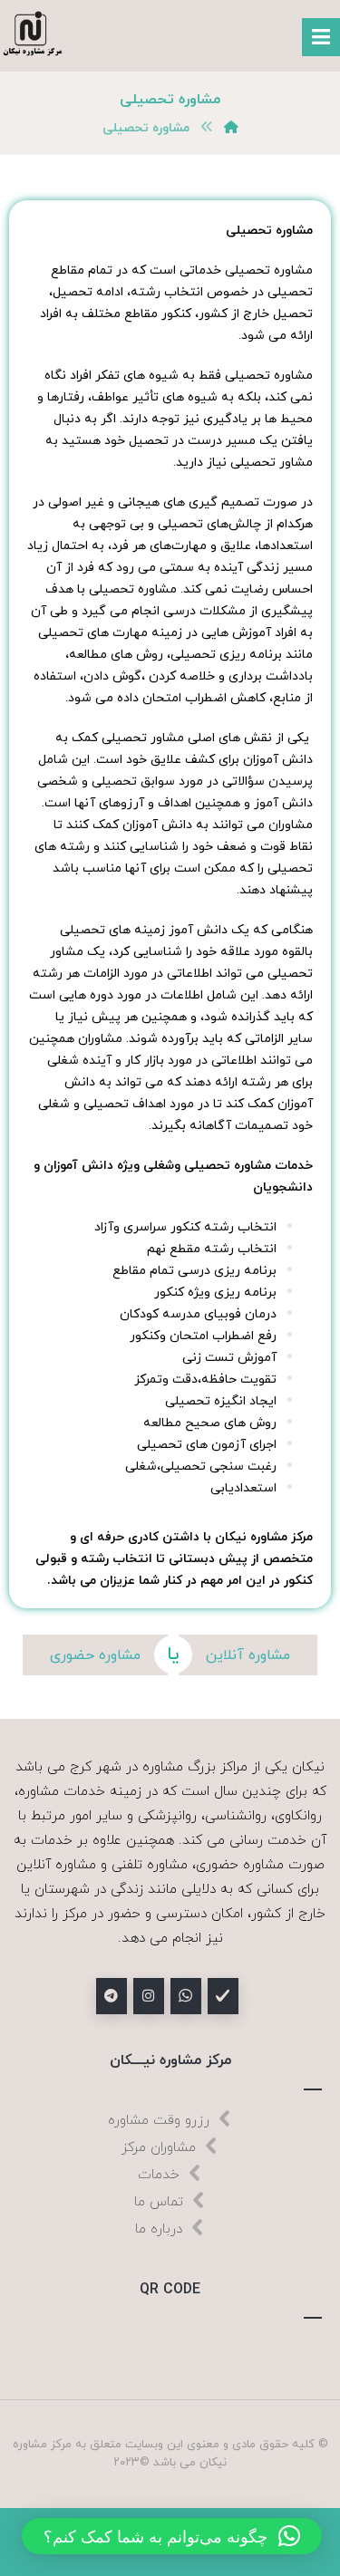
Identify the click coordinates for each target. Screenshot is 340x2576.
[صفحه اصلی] (231, 128)
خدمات (159, 2175)
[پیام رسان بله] (223, 1996)
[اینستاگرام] (149, 1996)
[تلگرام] (112, 1996)
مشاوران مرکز (159, 2148)
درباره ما (159, 2229)
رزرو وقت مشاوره (159, 2121)
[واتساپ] (186, 1996)
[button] (172, 2536)
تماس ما (159, 2202)
